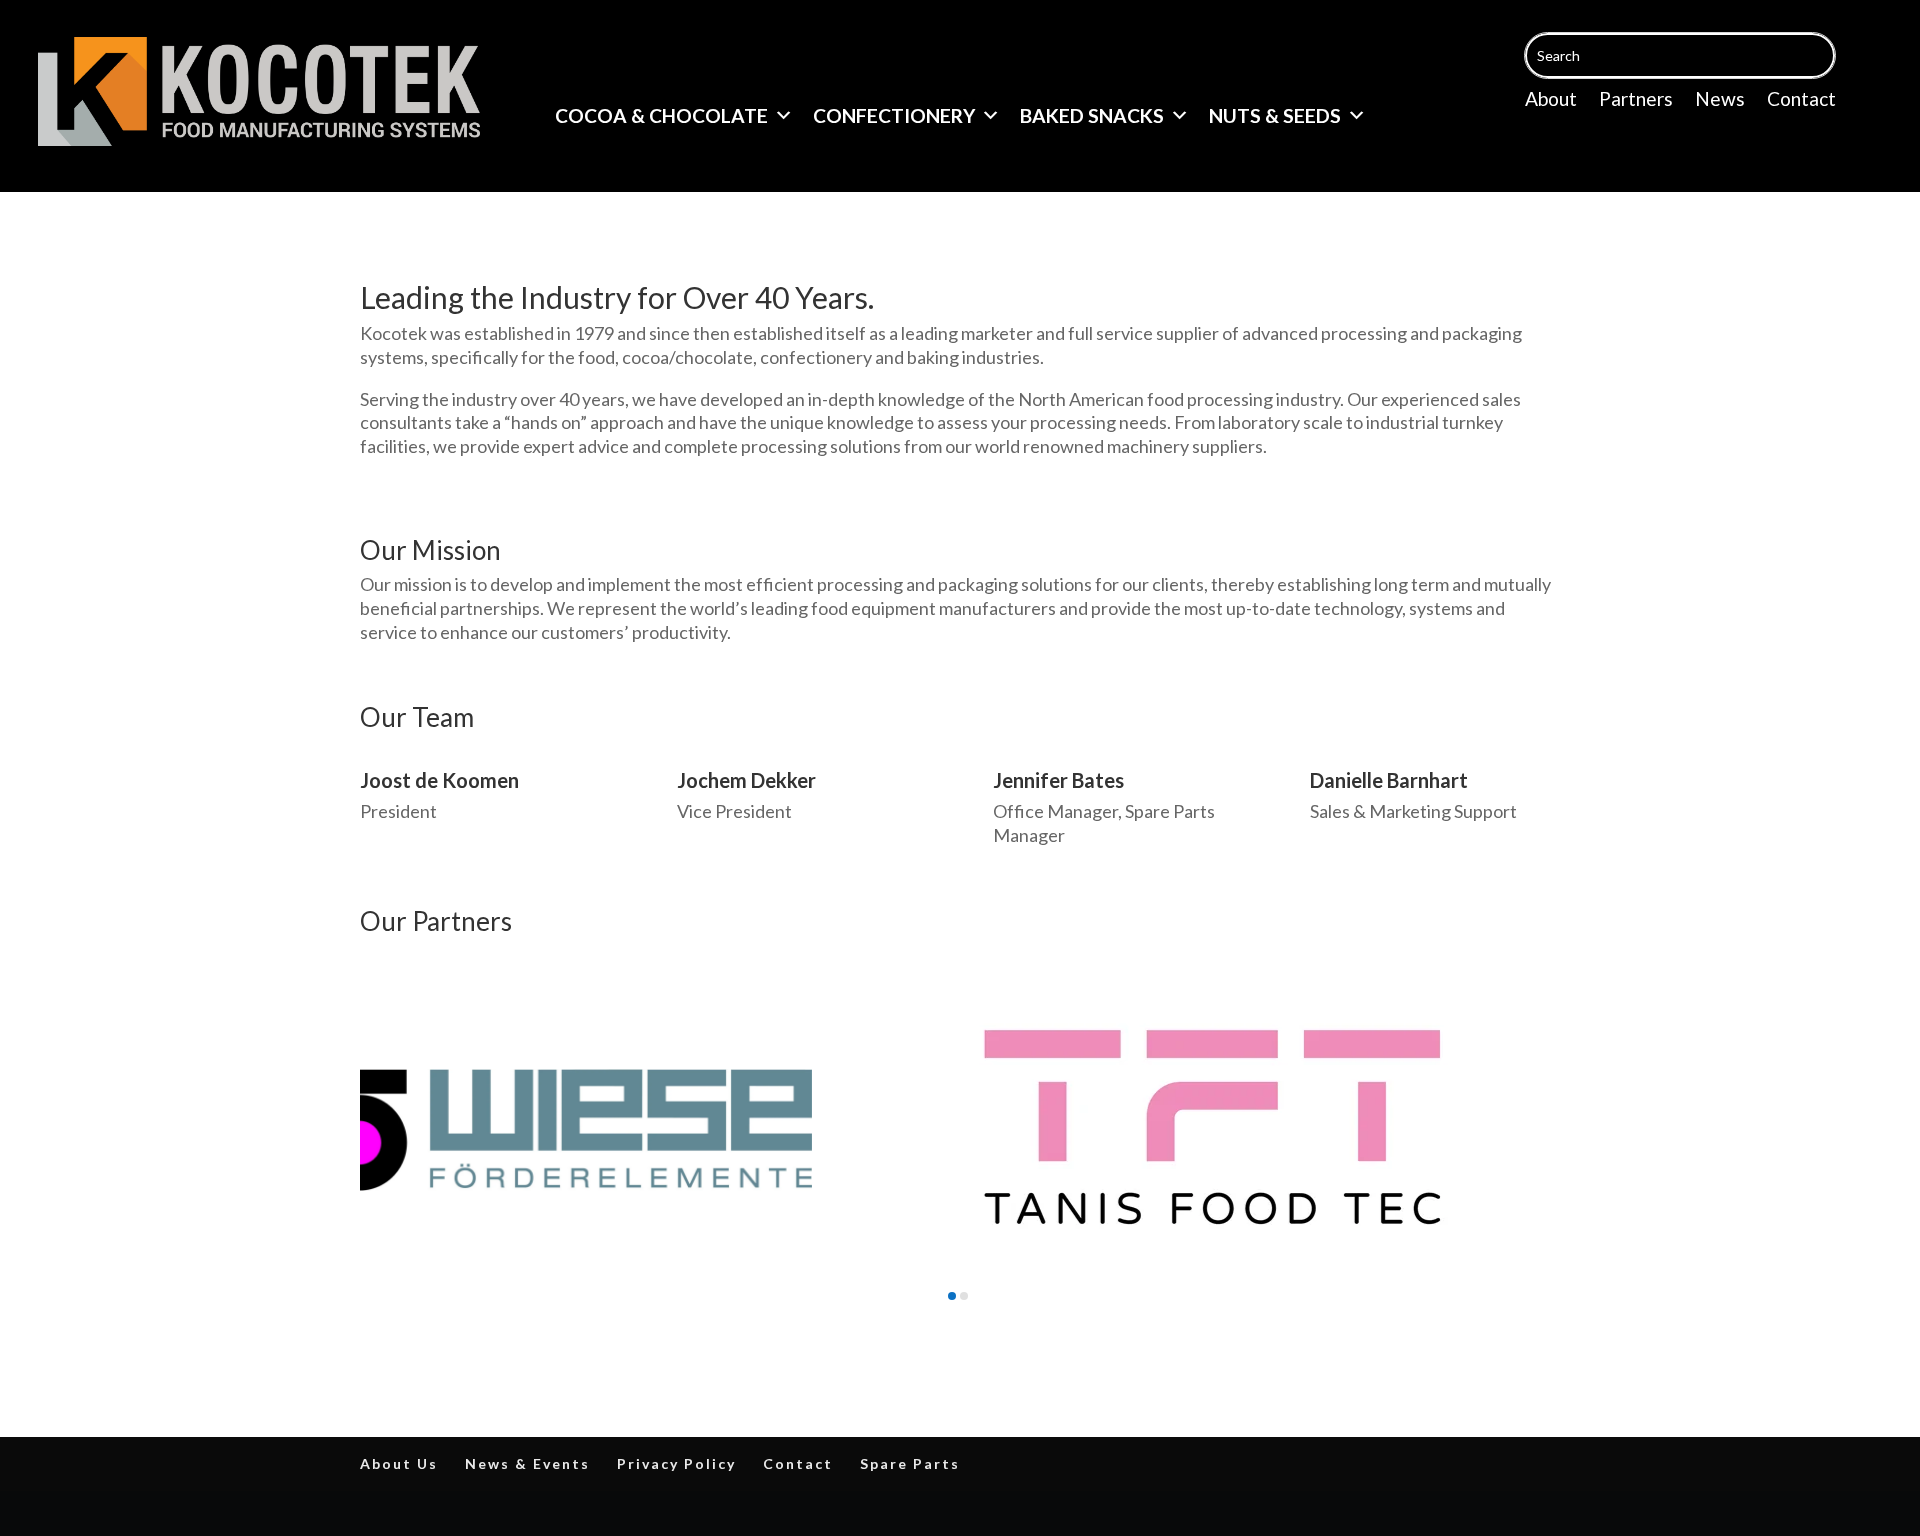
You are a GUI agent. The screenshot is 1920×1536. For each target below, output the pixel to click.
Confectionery (894, 115)
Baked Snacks (1092, 115)
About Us (399, 1463)
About (1551, 101)
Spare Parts (910, 1463)
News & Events (527, 1463)
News (1720, 101)
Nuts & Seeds (1275, 115)
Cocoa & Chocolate (661, 115)
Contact (1801, 101)
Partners (1636, 101)
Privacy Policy (676, 1463)
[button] (952, 1296)
